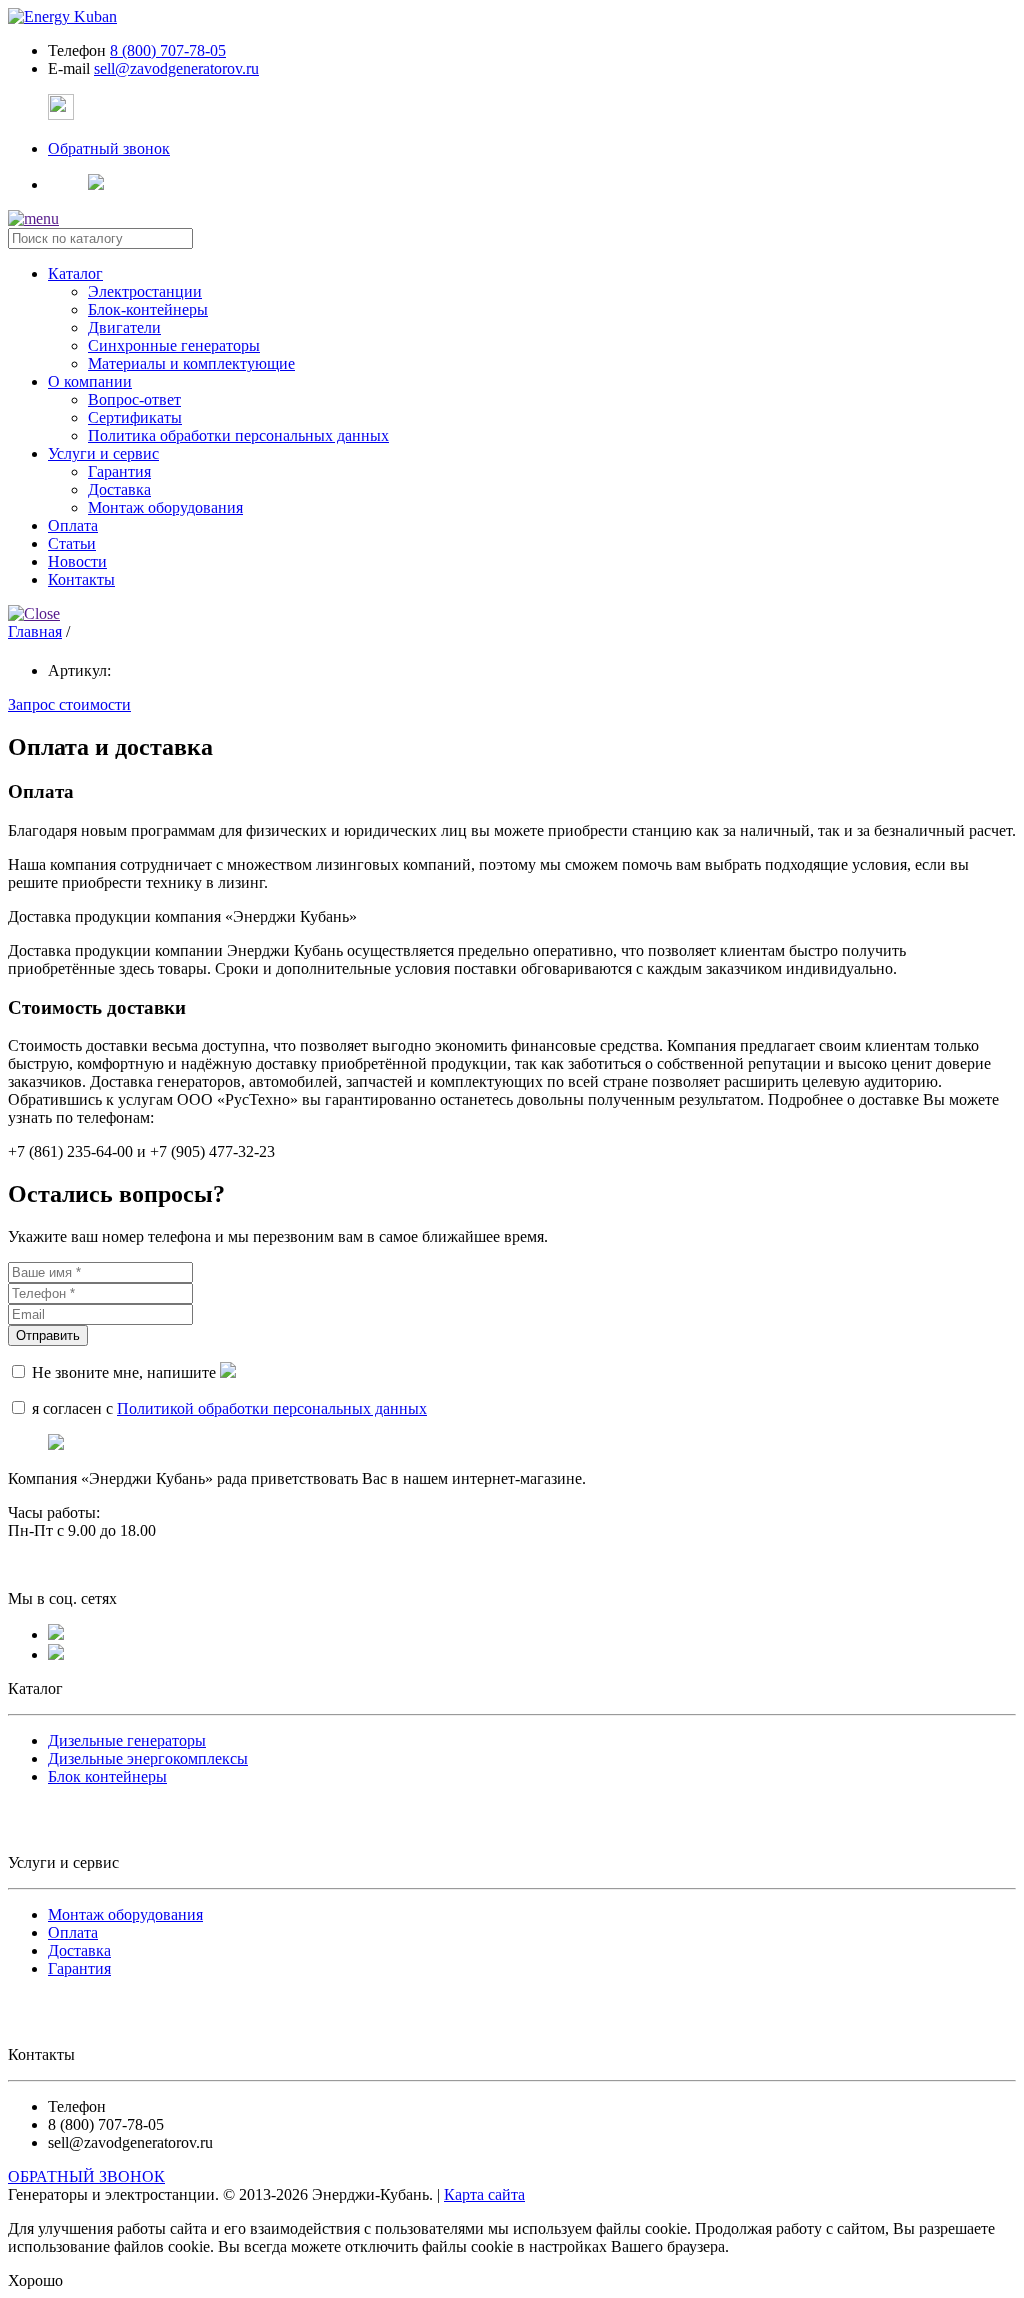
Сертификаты (135, 417)
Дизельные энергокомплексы (148, 1758)
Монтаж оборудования (165, 507)
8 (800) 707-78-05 (168, 50)
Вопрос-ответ (134, 399)
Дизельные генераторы (127, 1740)
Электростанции (145, 291)
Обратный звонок (109, 148)
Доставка (119, 489)
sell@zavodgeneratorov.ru (176, 68)
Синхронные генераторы (174, 345)
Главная (35, 631)
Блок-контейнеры (148, 309)
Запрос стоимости (69, 704)
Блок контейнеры (107, 1776)
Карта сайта (484, 2194)
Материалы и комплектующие (191, 363)
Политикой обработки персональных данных (272, 1408)
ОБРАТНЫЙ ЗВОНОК (86, 2176)
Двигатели (124, 327)
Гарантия (119, 471)
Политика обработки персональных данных (238, 435)
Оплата (73, 1932)
